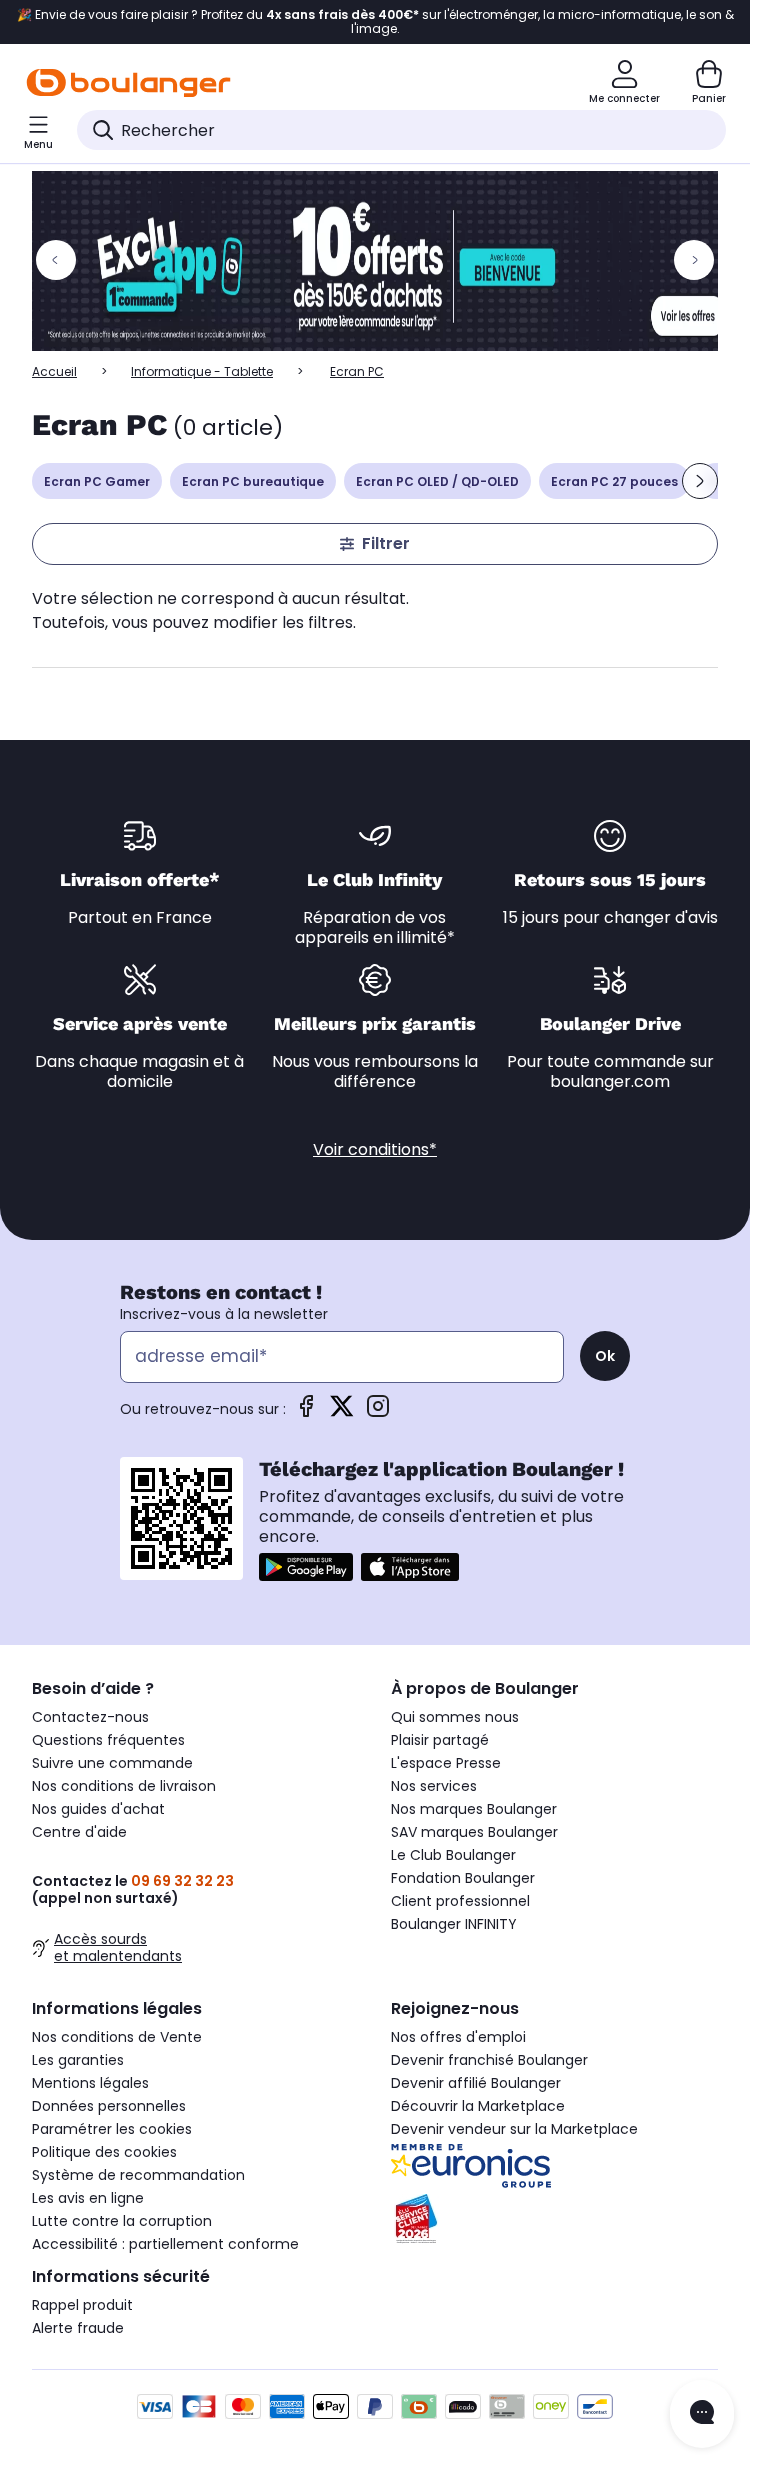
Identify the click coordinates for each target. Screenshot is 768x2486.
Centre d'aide (79, 1832)
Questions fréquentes (108, 1740)
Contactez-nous (90, 1717)
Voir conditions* (375, 1149)
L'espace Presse (446, 1763)
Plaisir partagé (440, 1740)
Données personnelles (109, 2106)
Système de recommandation (138, 2175)
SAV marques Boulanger (474, 1832)
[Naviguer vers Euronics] (554, 2166)
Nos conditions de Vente (117, 2037)
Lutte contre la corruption (122, 2221)
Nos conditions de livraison (124, 1786)
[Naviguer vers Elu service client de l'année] (554, 2219)
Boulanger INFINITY (454, 1924)
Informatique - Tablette (202, 371)
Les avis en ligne (88, 2198)
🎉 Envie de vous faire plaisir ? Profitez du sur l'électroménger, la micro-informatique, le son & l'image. (375, 22)
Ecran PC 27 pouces (614, 481)
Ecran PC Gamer (97, 481)
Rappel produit (82, 2305)
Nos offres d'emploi (458, 2037)
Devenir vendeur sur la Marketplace (514, 2129)
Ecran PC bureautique (253, 481)
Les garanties (78, 2060)
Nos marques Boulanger (474, 1809)
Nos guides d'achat (98, 1809)
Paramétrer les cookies (112, 2129)
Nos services (434, 1786)
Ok (605, 1356)
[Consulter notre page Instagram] (378, 1412)
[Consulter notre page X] (342, 1412)
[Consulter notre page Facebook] (306, 1412)
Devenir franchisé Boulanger (489, 2060)
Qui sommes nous (455, 1717)
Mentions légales (90, 2083)
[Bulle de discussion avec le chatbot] (702, 2414)
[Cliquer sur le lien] (384, 261)
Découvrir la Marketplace (478, 2106)
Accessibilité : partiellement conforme (165, 2244)
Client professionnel (460, 1901)
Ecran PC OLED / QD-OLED (437, 481)
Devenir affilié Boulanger (476, 2083)
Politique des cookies (104, 2152)
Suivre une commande (112, 1763)
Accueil (54, 371)
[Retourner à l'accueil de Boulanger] (128, 83)
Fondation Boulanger (463, 1878)
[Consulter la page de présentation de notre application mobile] (306, 1567)
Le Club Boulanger (453, 1855)
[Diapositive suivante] (700, 481)
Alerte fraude (78, 2328)
